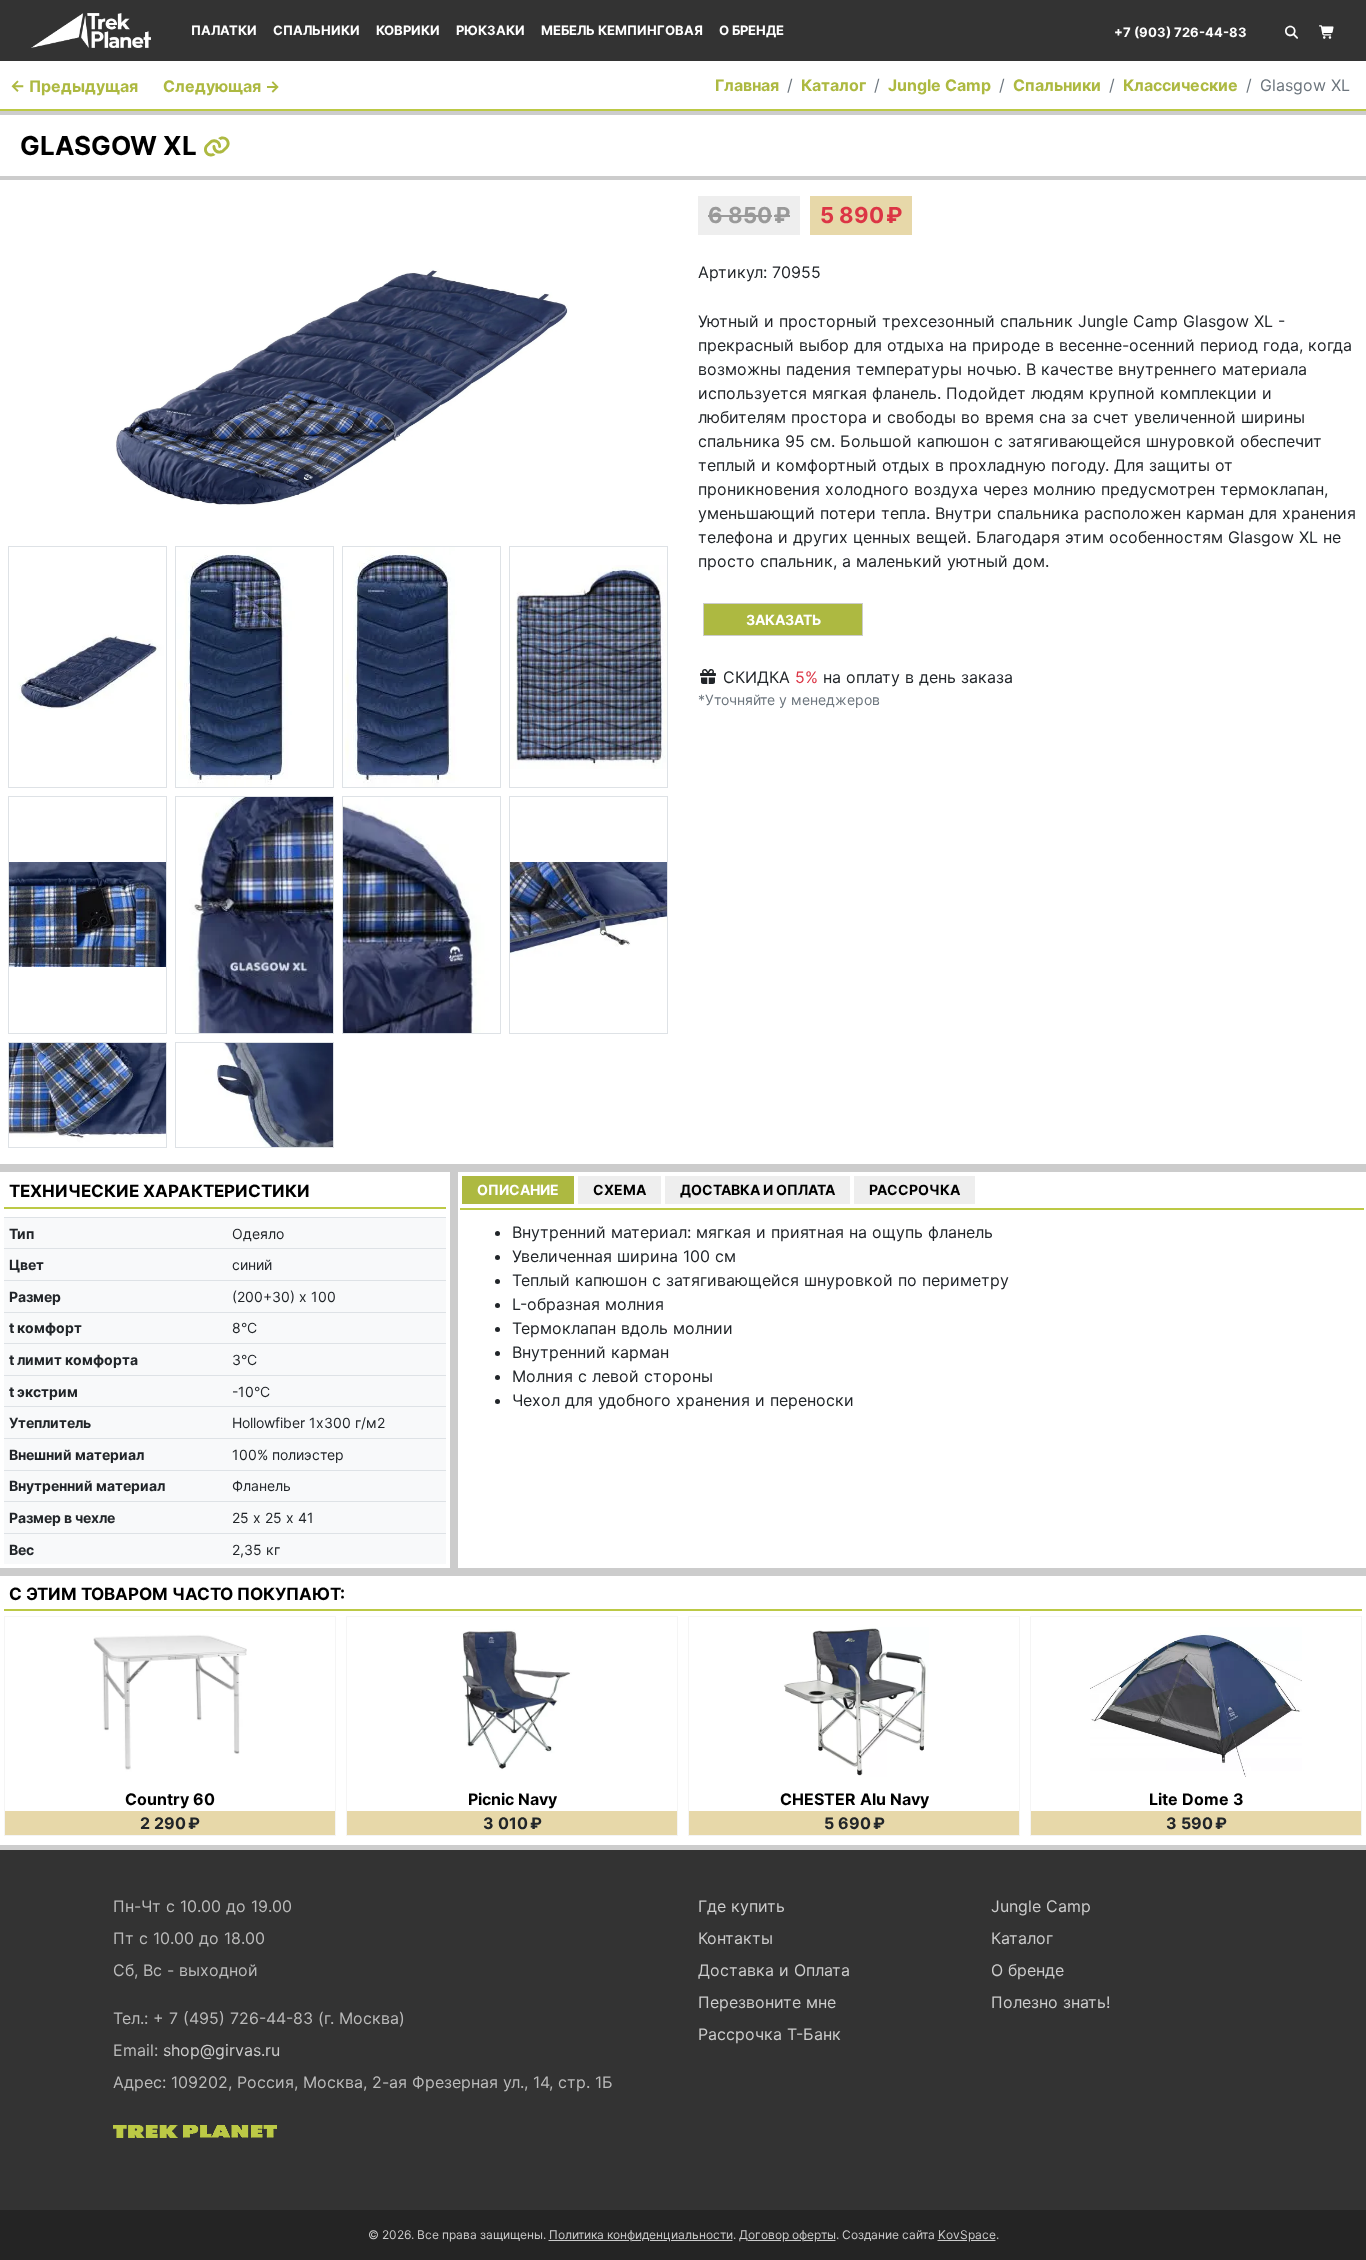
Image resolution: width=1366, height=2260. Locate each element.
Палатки (224, 30)
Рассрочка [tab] (914, 1189)
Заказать (783, 619)
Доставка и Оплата (774, 1970)
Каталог (833, 85)
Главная (747, 85)
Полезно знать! (1050, 2002)
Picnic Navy (512, 1799)
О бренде (751, 30)
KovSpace (967, 2234)
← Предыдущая (74, 86)
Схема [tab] (619, 1189)
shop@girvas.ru (221, 2050)
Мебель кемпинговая (622, 30)
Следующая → (221, 86)
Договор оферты (787, 2234)
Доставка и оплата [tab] (757, 1189)
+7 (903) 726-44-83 (1180, 32)
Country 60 (170, 1799)
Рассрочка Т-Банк (769, 2034)
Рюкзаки (490, 30)
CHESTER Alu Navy (854, 1799)
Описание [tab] (518, 1189)
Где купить (741, 1906)
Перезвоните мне (767, 2002)
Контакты (735, 1938)
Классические (1180, 85)
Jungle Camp (939, 85)
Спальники (316, 30)
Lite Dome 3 (1196, 1799)
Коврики (408, 30)
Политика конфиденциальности (641, 2234)
